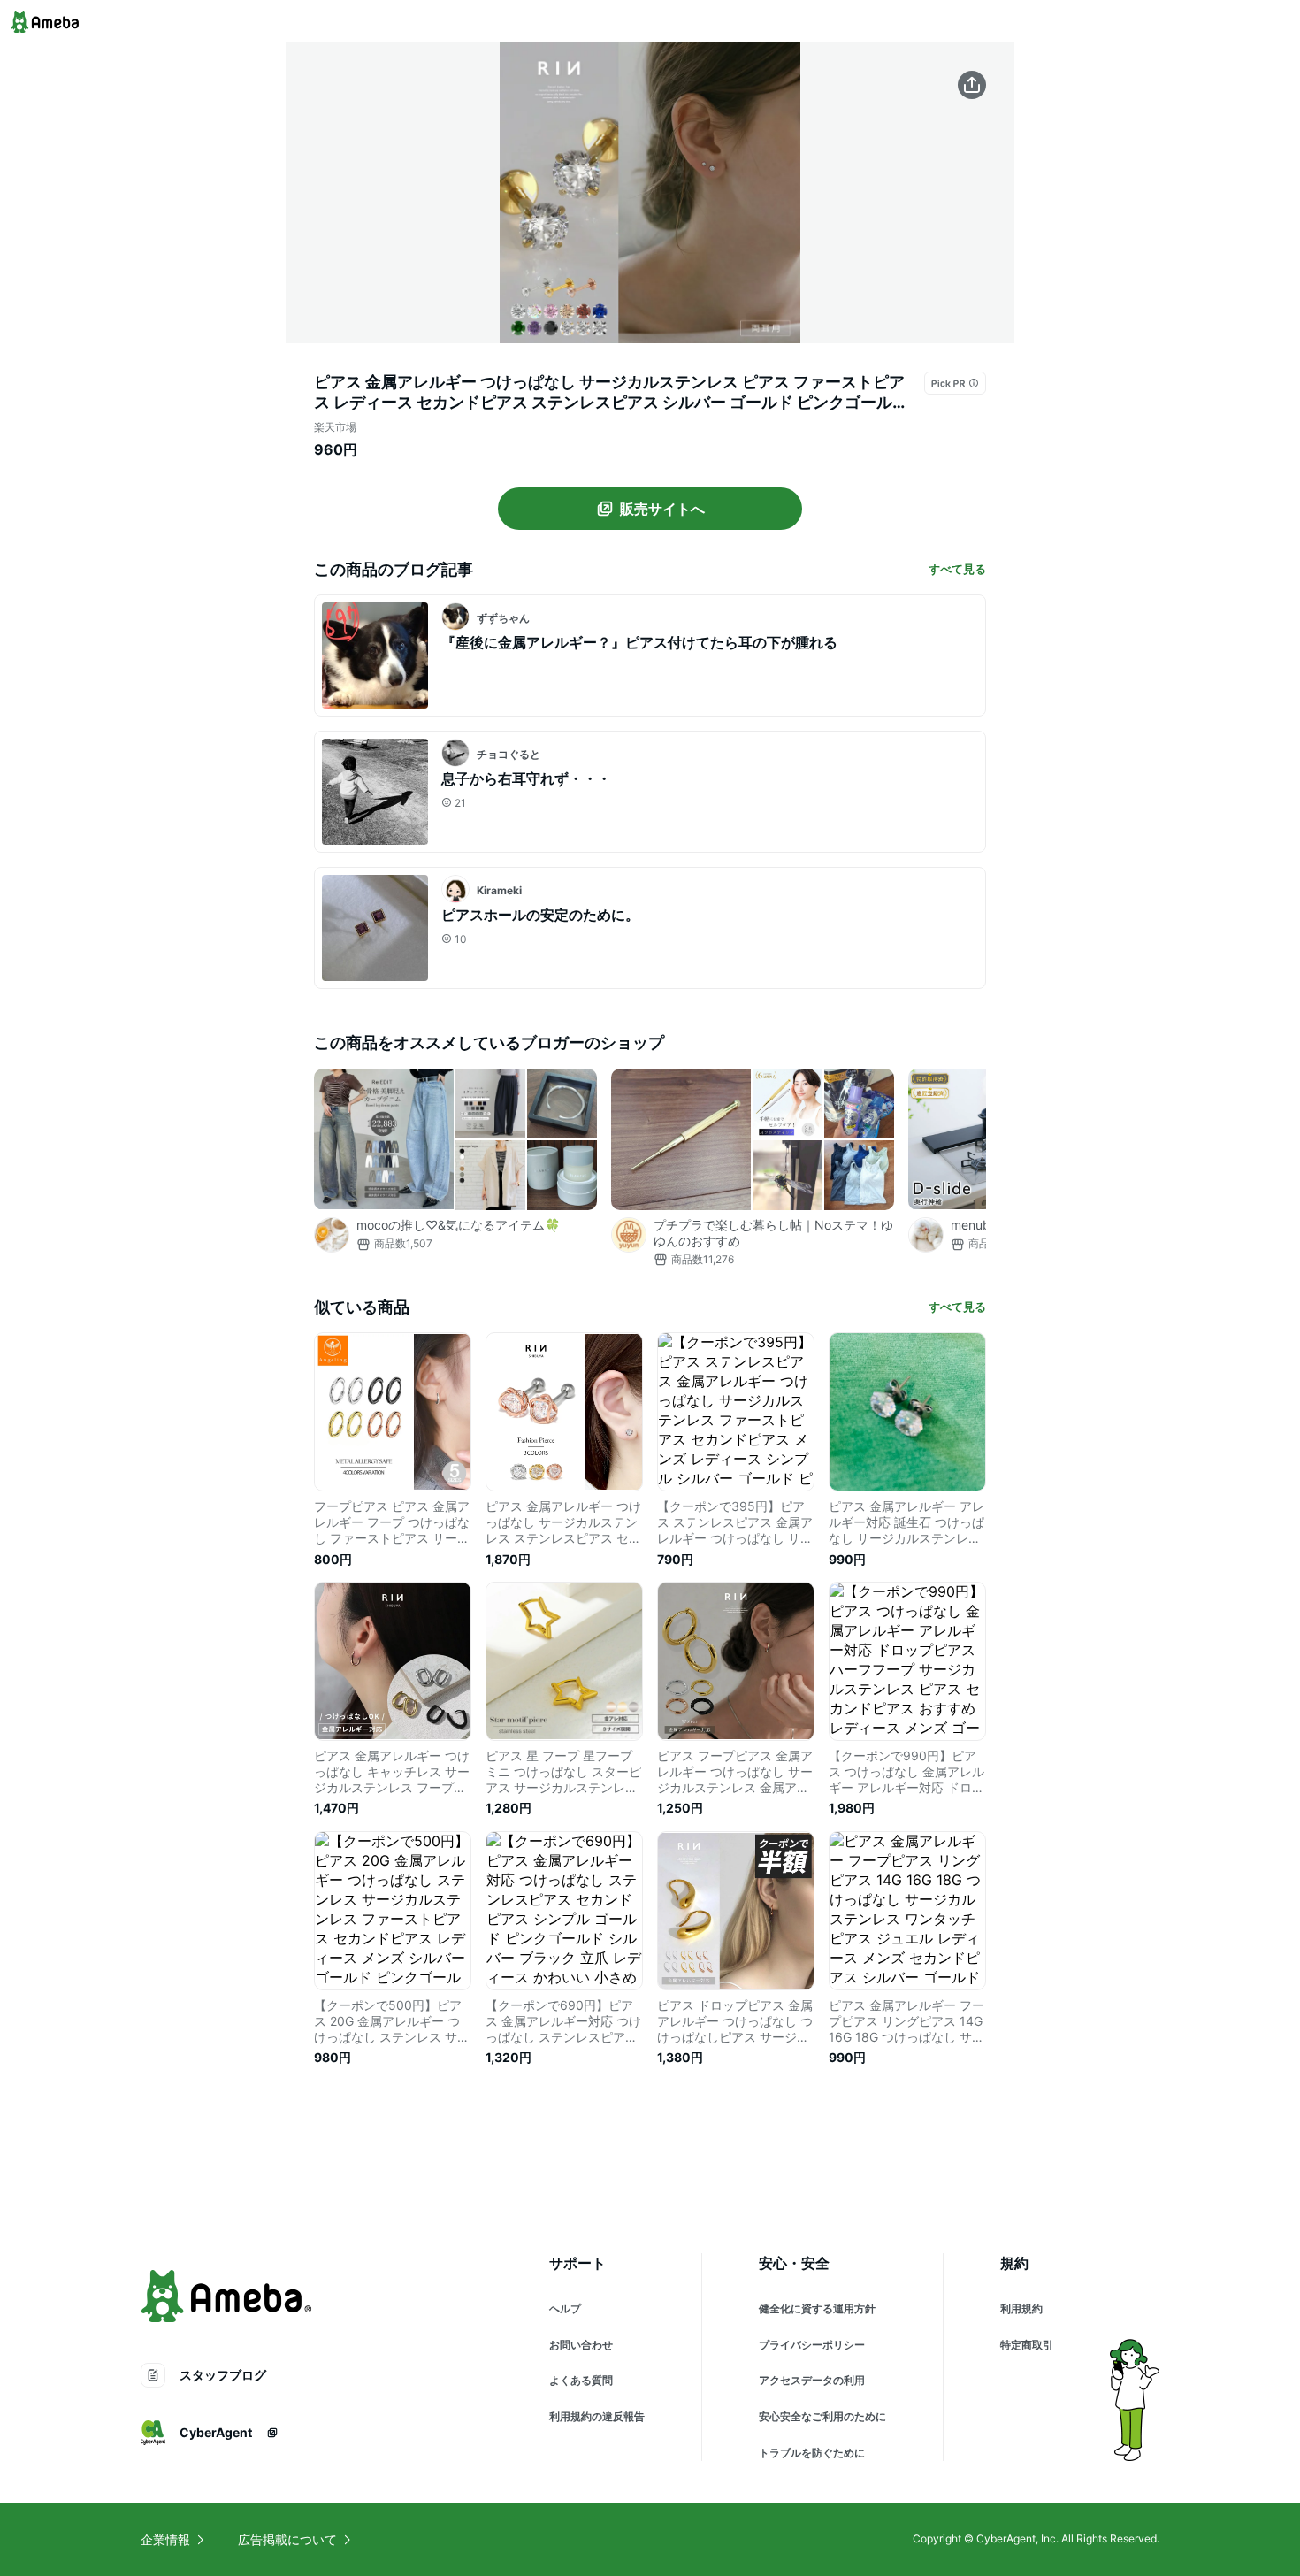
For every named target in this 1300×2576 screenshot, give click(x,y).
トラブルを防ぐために (812, 2453)
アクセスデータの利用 (812, 2380)
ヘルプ (565, 2308)
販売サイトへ (662, 509)
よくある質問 (581, 2380)
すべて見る (957, 569)
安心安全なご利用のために (822, 2416)
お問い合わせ (581, 2345)
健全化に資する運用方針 (817, 2308)
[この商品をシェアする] (972, 85)
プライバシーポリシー (812, 2345)
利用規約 (1021, 2308)
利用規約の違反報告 (597, 2416)
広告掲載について (287, 2539)
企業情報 (165, 2539)
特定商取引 (1027, 2345)
